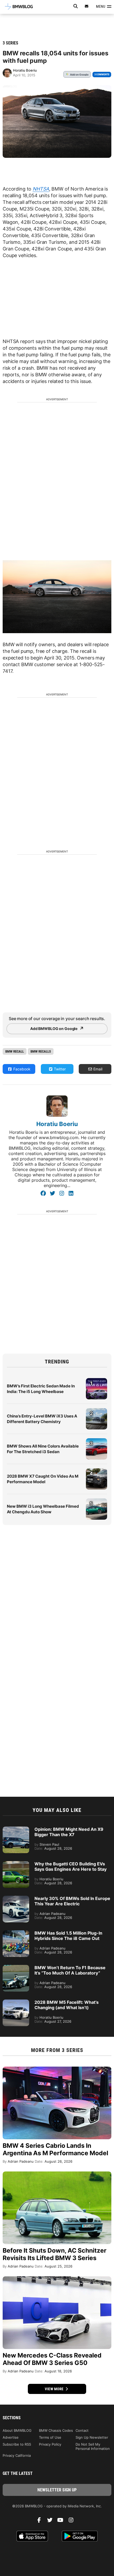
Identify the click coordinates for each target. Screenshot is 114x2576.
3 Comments (102, 74)
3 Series (10, 43)
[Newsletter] (87, 6)
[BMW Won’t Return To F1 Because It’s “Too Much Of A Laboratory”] (16, 1968)
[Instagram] (62, 1193)
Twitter (59, 1069)
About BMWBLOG (17, 2430)
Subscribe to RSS (17, 2444)
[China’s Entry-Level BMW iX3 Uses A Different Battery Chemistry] (97, 1411)
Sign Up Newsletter (92, 2437)
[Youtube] (62, 2521)
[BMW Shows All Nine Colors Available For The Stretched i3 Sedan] (97, 1441)
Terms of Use (50, 2437)
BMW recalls (41, 1051)
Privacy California (17, 2455)
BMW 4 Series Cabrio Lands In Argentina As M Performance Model (55, 2149)
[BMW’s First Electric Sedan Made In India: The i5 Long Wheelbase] (97, 1381)
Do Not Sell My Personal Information (93, 2446)
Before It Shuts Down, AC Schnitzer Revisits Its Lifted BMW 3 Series (54, 2254)
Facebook (21, 1069)
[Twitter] (52, 1193)
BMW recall (15, 1051)
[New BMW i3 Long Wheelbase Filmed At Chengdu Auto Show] (97, 1501)
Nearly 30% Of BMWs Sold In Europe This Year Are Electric (72, 1901)
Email (97, 1069)
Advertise (11, 2437)
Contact (82, 2430)
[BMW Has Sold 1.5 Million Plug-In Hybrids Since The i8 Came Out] (16, 1933)
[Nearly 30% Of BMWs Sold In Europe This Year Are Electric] (16, 1898)
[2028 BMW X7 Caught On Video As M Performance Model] (97, 1471)
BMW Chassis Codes (56, 2430)
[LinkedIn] (71, 1193)
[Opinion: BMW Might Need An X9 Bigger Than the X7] (16, 1829)
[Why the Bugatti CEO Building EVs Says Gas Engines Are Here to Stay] (16, 1864)
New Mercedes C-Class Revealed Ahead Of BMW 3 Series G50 (52, 2359)
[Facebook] (43, 1193)
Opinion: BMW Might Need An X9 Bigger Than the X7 (69, 1832)
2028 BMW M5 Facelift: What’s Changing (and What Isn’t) (67, 2005)
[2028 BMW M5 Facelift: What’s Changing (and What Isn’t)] (16, 2002)
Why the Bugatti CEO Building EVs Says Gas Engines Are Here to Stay (71, 1866)
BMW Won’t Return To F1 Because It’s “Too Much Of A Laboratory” (70, 1970)
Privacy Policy (50, 2444)
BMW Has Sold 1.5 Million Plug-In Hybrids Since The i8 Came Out (68, 1936)
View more (55, 2389)
